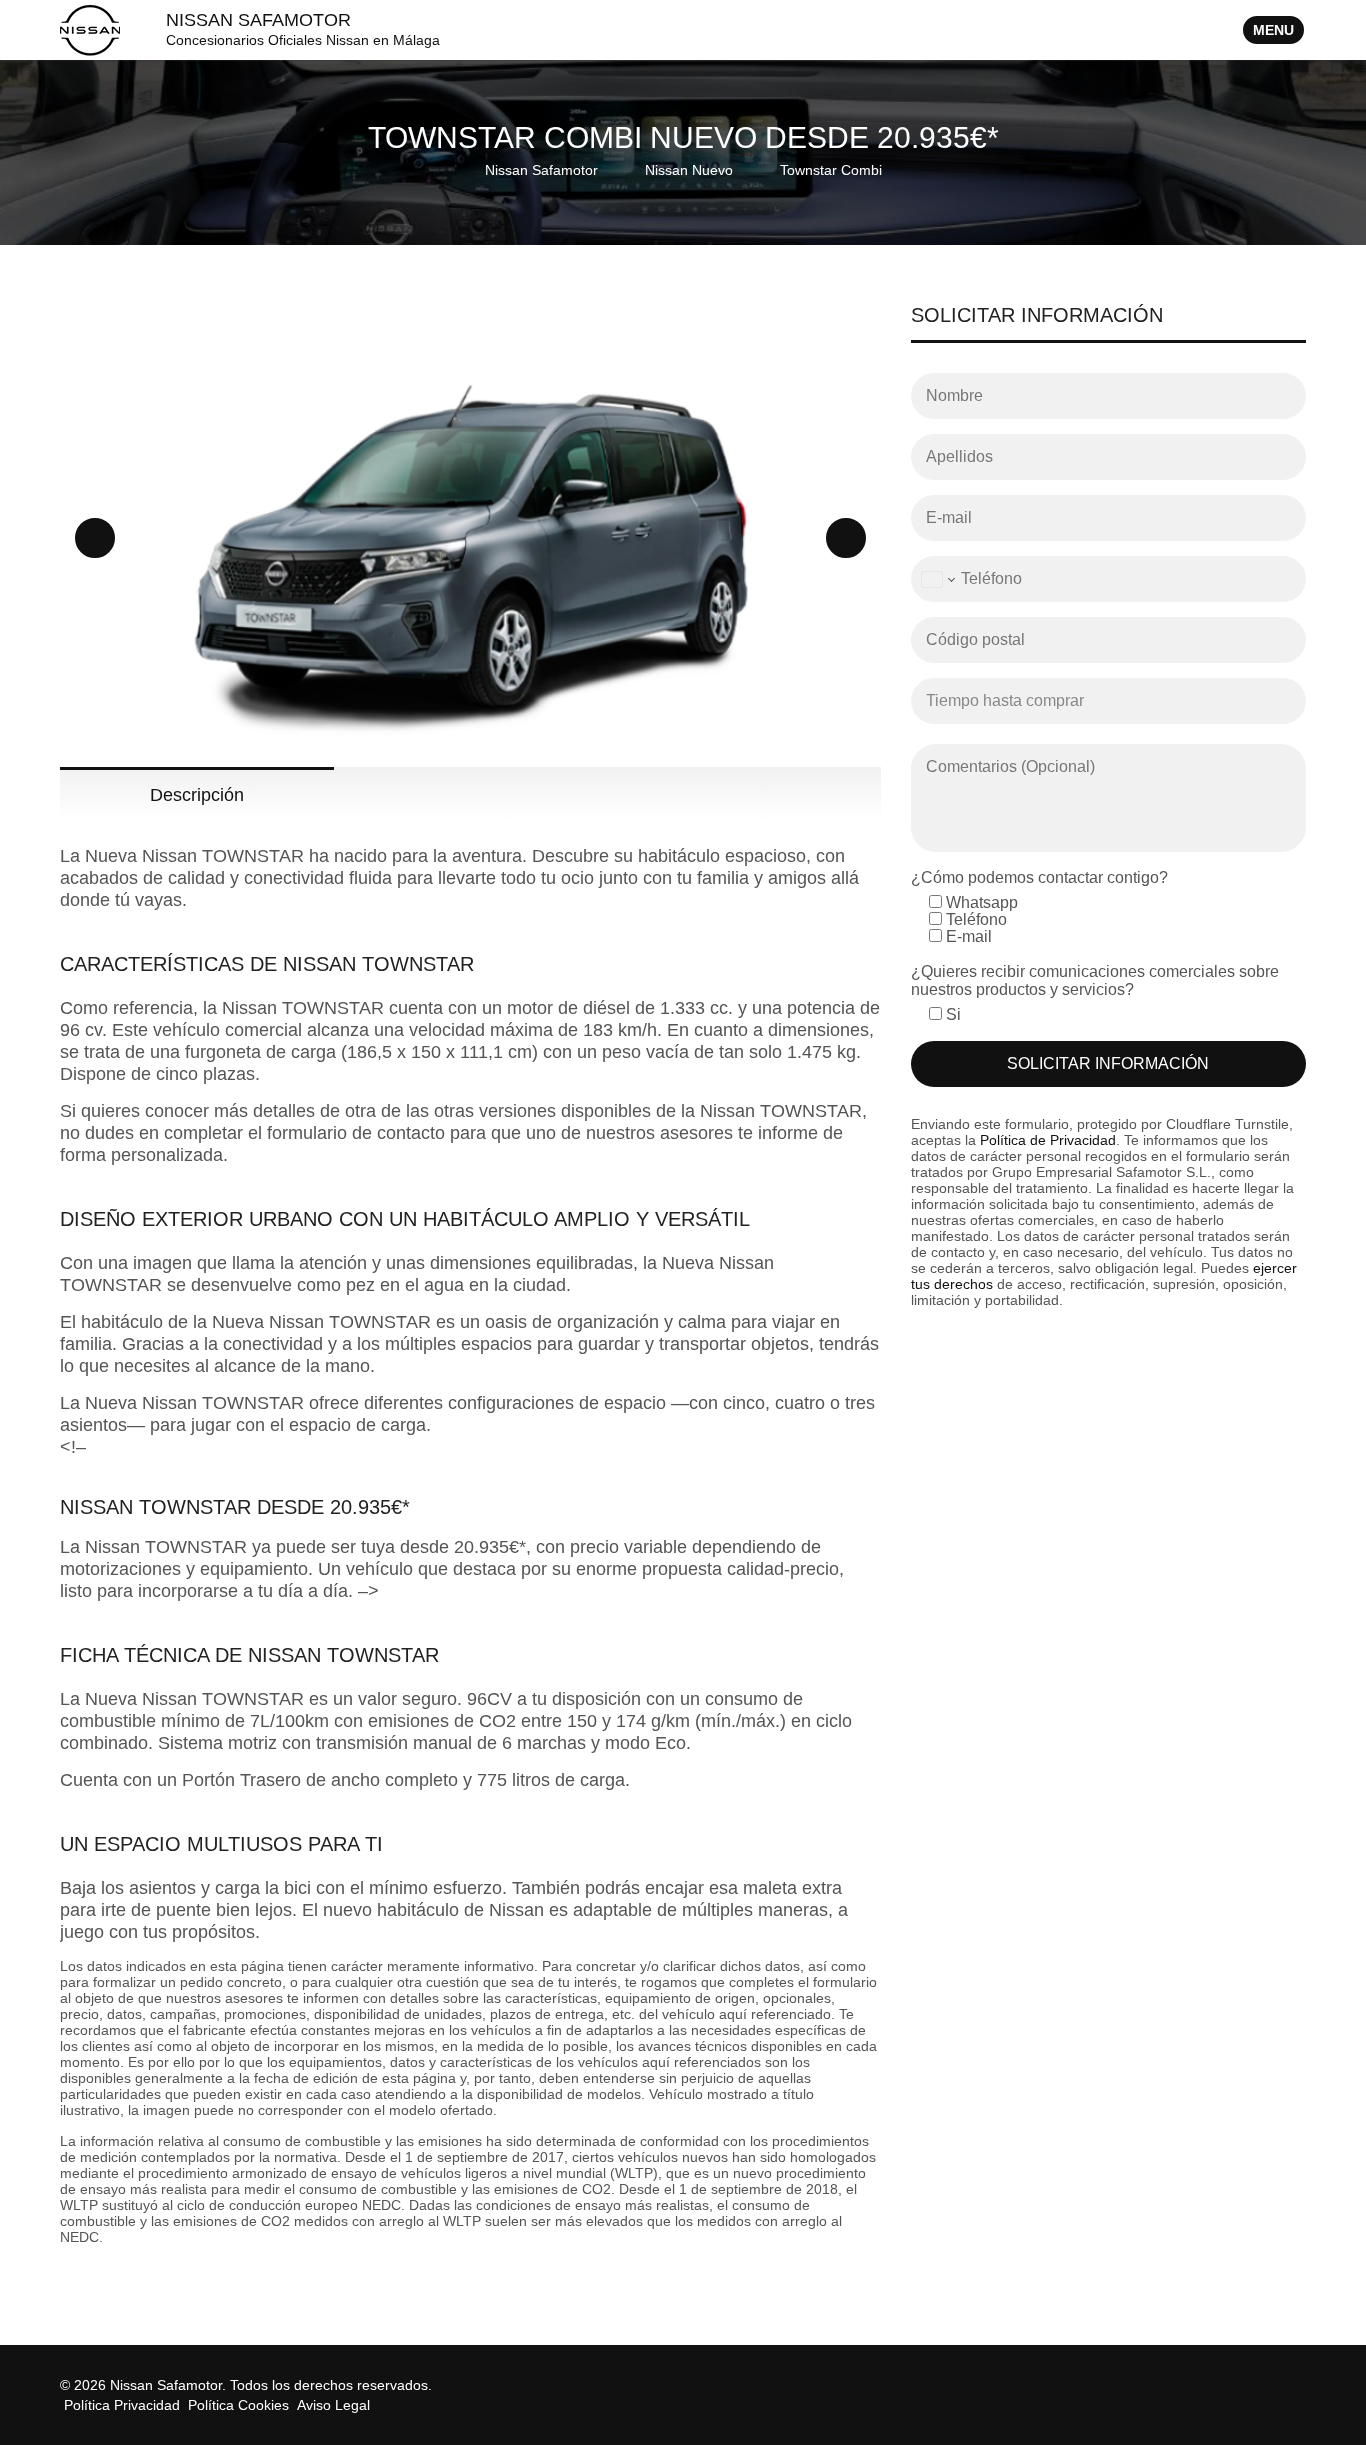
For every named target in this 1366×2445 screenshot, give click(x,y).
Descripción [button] (197, 795)
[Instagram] (1294, 2385)
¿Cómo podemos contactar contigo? (1039, 877)
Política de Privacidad (1048, 1140)
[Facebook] (1270, 2385)
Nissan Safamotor (541, 170)
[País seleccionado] (936, 579)
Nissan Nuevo (689, 170)
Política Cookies (238, 2405)
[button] (95, 538)
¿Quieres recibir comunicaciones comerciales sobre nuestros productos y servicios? (1095, 980)
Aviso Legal (333, 2405)
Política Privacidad (122, 2405)
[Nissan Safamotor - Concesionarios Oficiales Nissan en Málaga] (90, 29)
